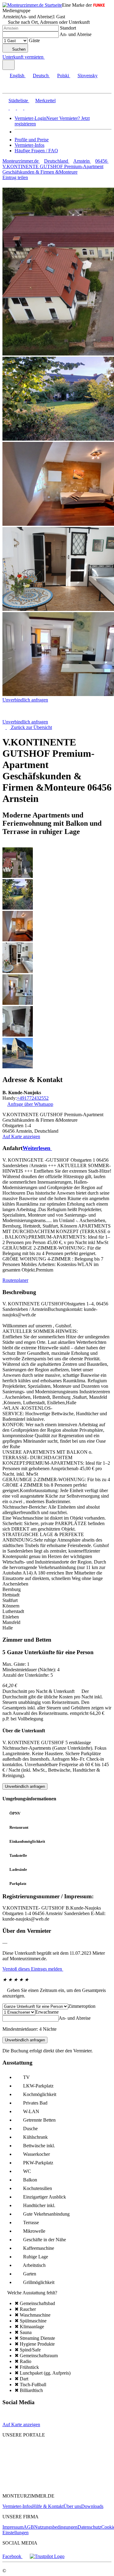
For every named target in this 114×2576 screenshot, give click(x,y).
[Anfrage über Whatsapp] (7, 2419)
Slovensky (88, 76)
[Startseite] (34, 716)
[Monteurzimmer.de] (34, 2456)
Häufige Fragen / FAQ (36, 151)
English (17, 76)
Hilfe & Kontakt (48, 2506)
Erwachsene (47, 2012)
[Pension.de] (26, 2468)
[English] (5, 108)
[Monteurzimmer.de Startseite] (32, 5)
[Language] (9, 65)
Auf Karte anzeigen (21, 1136)
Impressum (13, 2527)
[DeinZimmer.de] (34, 2486)
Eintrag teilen (15, 177)
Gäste (34, 40)
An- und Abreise (76, 34)
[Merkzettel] (47, 57)
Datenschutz (89, 2527)
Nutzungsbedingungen (56, 2527)
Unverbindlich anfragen (25, 700)
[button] (11, 88)
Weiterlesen (37, 1148)
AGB (29, 2527)
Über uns (72, 2506)
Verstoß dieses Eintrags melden (33, 1969)
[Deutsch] (12, 108)
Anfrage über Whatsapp (30, 1104)
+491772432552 (33, 1098)
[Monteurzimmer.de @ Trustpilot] (47, 2556)
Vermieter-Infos (29, 145)
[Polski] (19, 108)
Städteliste (18, 101)
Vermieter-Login (30, 118)
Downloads (92, 2506)
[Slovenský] (27, 108)
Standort (68, 28)
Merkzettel (45, 101)
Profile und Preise (32, 140)
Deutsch (41, 76)
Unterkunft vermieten (23, 57)
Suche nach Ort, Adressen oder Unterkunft (49, 22)
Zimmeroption (82, 2006)
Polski (63, 76)
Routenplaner (15, 1280)
